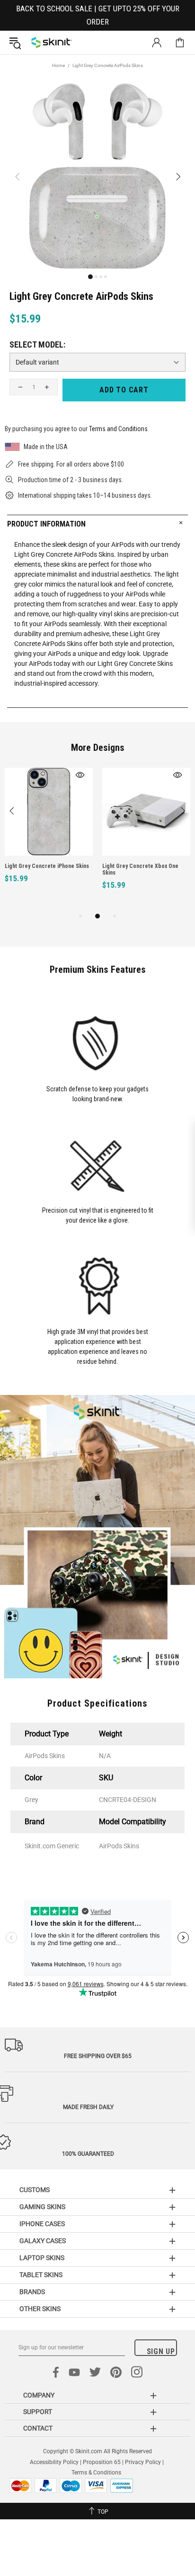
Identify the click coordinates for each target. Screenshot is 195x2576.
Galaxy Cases (43, 2241)
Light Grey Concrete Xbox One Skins (140, 869)
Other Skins (40, 2309)
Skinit (52, 43)
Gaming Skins (42, 2207)
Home (58, 65)
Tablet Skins (41, 2275)
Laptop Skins (42, 2258)
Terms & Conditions (96, 2473)
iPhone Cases (42, 2224)
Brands (32, 2292)
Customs (35, 2190)
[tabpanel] (49, 836)
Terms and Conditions (118, 429)
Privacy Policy (143, 2462)
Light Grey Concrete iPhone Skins (47, 866)
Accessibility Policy (54, 2462)
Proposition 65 (102, 2462)
